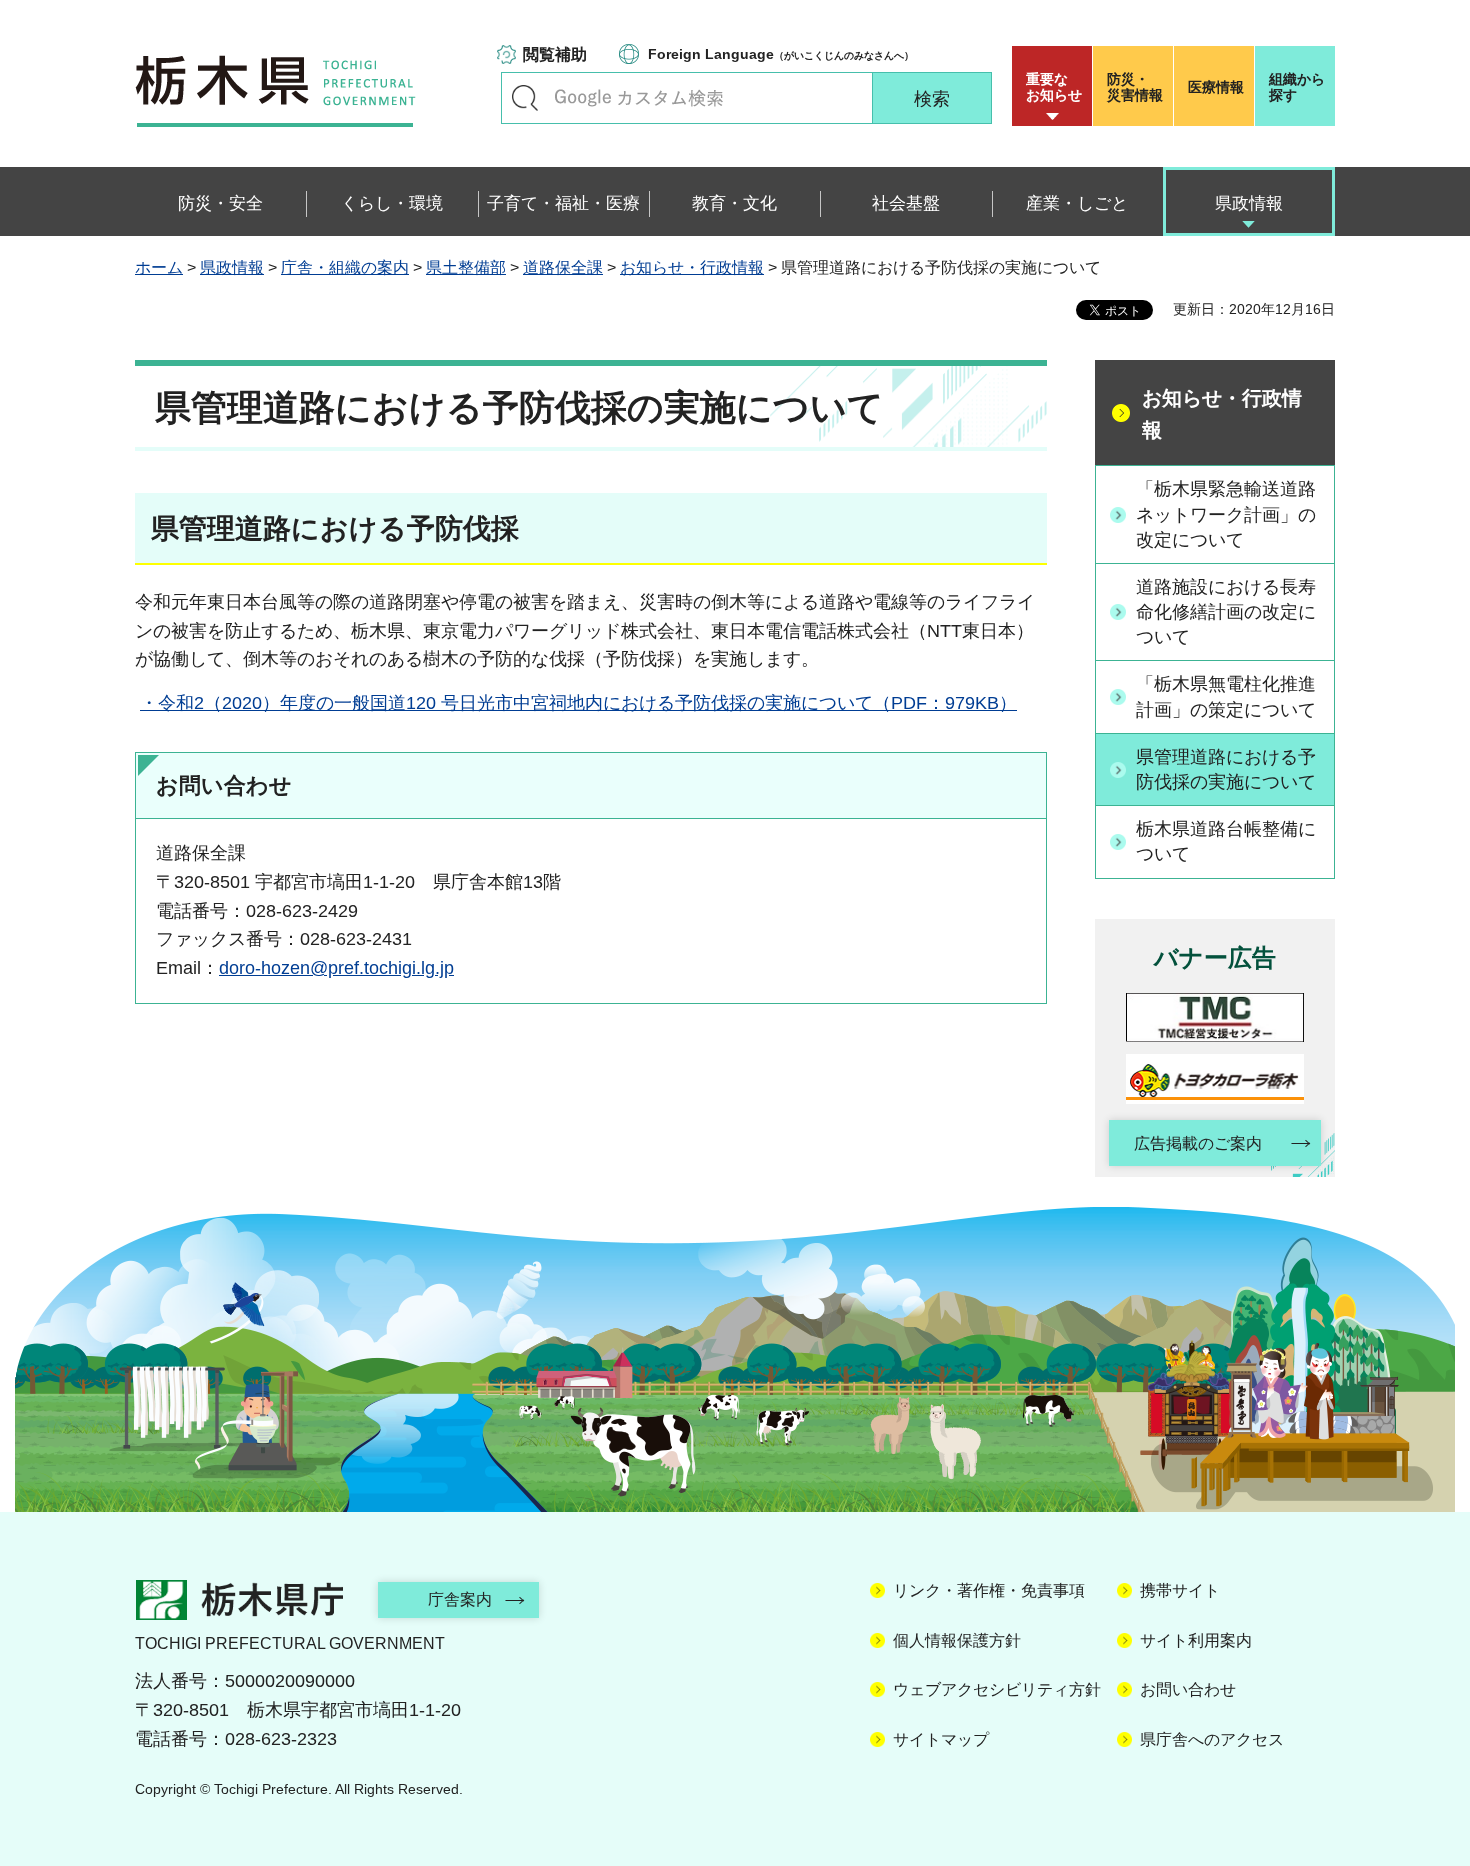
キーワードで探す (525, 98)
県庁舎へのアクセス (1212, 1739)
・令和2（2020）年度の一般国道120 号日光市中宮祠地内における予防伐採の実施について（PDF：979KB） (578, 703)
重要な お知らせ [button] (1054, 87)
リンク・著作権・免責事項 (989, 1590)
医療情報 (1216, 87)
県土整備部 (466, 267)
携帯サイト (1180, 1590)
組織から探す (1297, 87)
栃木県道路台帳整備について (1226, 841)
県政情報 (232, 267)
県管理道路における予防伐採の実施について (1226, 769)
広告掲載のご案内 (1198, 1143)
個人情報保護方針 (957, 1640)
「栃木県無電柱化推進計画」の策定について (1226, 696)
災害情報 (1135, 87)
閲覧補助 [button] (555, 54)
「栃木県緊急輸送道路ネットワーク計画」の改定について (1226, 514)
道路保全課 (563, 267)
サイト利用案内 (1196, 1640)
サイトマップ (941, 1739)
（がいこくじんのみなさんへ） (781, 54)
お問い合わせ (1188, 1689)
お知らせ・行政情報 (692, 267)
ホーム (159, 267)
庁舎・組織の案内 (345, 267)
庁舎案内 (460, 1599)
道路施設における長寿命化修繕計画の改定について (1226, 612)
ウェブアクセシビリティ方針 (997, 1689)
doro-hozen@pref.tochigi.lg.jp (336, 968)
